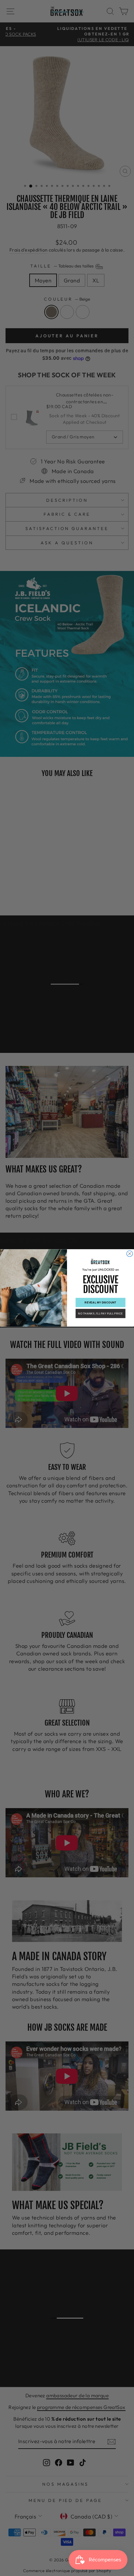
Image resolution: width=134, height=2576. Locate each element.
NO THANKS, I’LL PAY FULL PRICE (100, 1313)
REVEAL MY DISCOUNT (100, 1302)
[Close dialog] (129, 1254)
